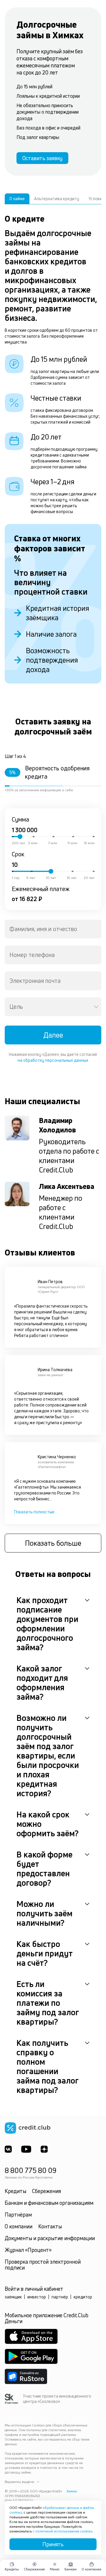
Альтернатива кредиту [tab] (57, 199)
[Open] (96, 1007)
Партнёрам (18, 2215)
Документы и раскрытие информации (50, 2238)
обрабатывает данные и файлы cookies (52, 2510)
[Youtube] (26, 2149)
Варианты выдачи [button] (19, 2482)
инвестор (37, 2297)
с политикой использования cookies (63, 2531)
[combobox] (53, 929)
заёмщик (13, 2297)
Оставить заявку (42, 158)
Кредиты (15, 2191)
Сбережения (47, 2191)
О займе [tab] (17, 199)
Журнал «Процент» (28, 2250)
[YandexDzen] (44, 2149)
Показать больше (53, 1543)
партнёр (60, 2297)
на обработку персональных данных (53, 1060)
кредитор (83, 2297)
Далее (53, 1035)
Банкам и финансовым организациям (49, 2203)
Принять (53, 2544)
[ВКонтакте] (8, 2149)
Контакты (50, 2226)
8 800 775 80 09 (31, 2170)
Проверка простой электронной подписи (43, 2265)
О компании (19, 2226)
